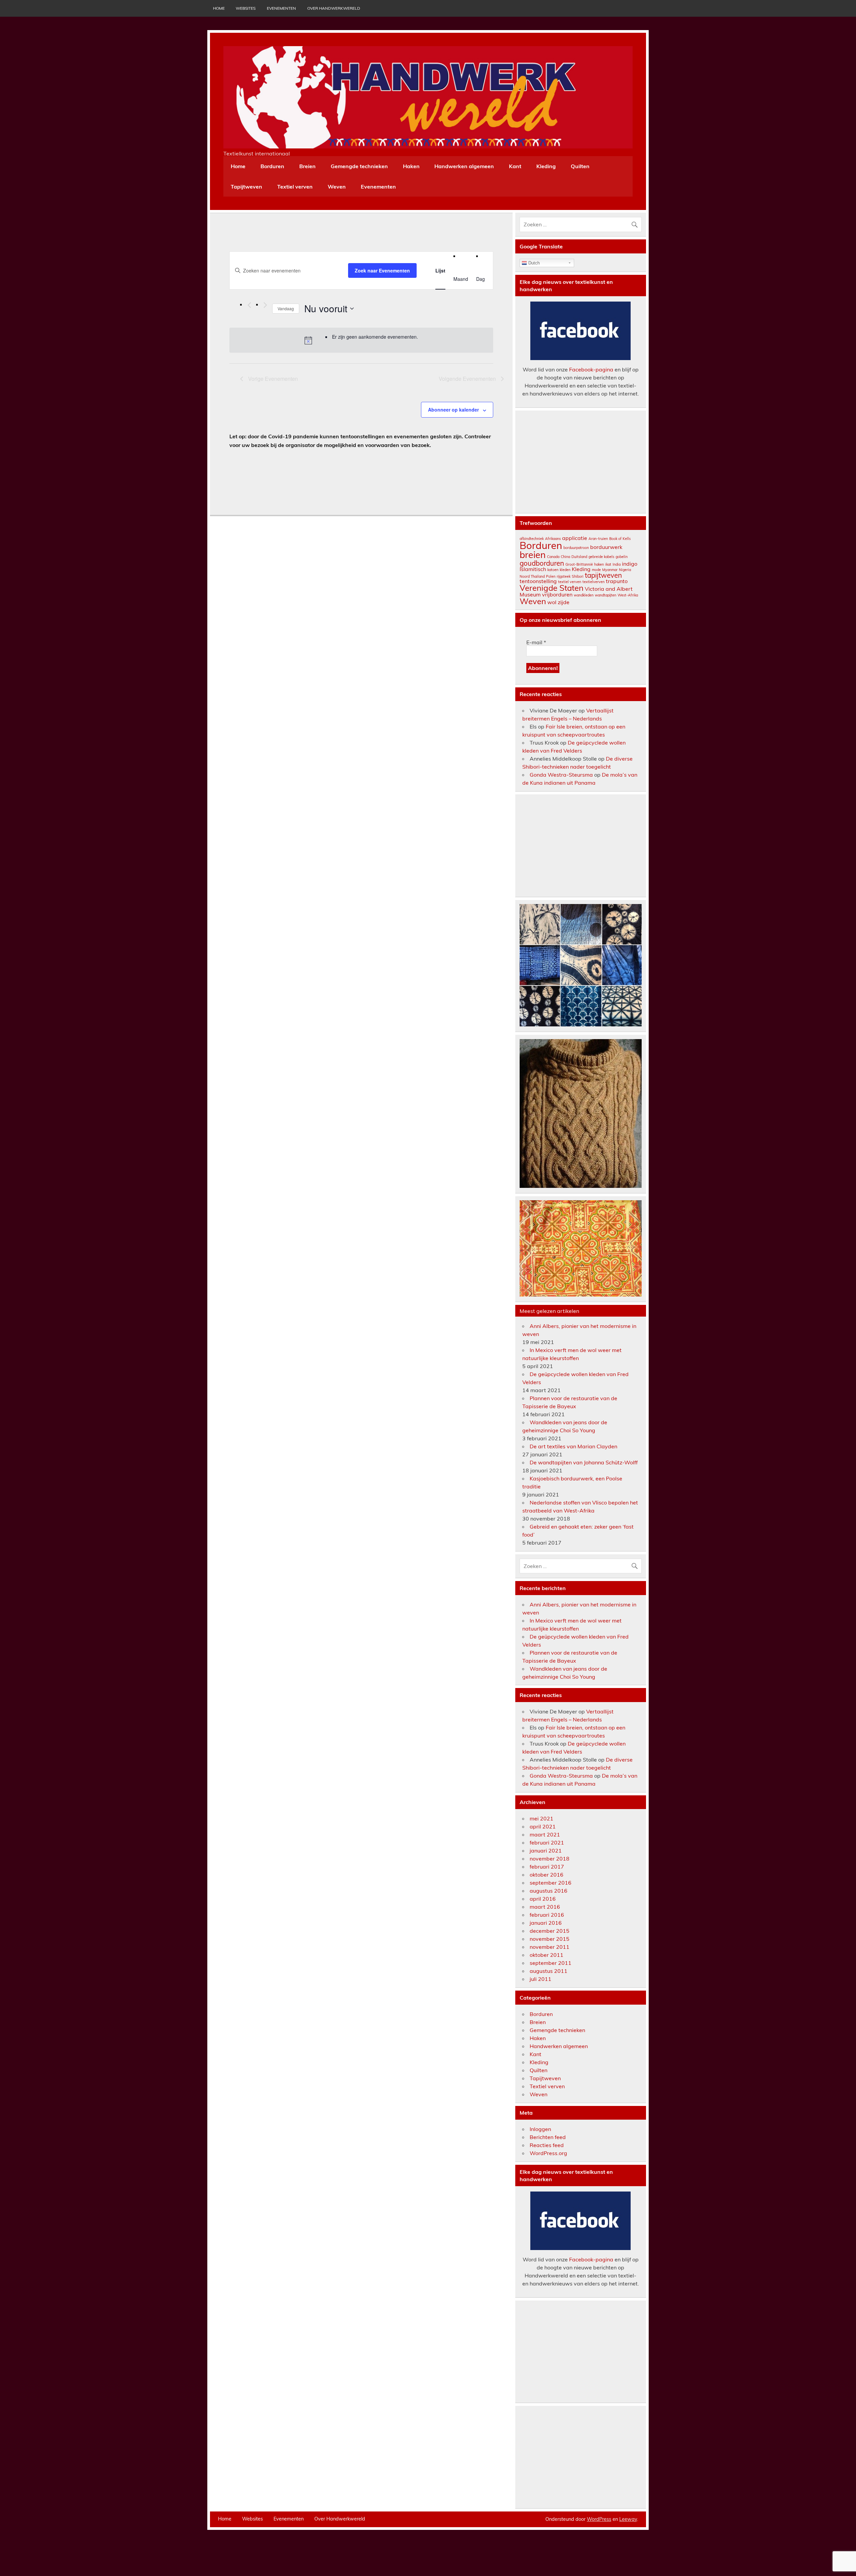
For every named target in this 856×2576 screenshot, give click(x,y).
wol (552, 602)
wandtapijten (606, 595)
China (565, 557)
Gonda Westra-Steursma (561, 775)
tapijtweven (603, 575)
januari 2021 (546, 1851)
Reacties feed (547, 2145)
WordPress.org (548, 2153)
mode (596, 570)
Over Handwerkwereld (334, 8)
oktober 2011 (547, 1955)
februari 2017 (547, 1867)
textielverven (594, 582)
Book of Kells (620, 539)
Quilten (580, 166)
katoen (553, 570)
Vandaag (286, 308)
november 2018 (550, 1859)
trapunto (617, 581)
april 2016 (543, 1899)
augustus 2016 (549, 1891)
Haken (411, 166)
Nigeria (625, 570)
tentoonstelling (538, 581)
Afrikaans (553, 539)
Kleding (546, 166)
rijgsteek (564, 576)
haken (599, 564)
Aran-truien (598, 539)
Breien (307, 166)
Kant (515, 166)
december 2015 (550, 1931)
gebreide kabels (601, 557)
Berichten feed (548, 2137)
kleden (565, 570)
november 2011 (550, 1947)
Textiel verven (295, 187)
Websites (246, 8)
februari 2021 (547, 1842)
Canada (553, 557)
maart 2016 (545, 1907)
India (617, 564)
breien (533, 555)
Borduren (272, 166)
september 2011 (551, 1963)
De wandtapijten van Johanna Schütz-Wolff (584, 1462)
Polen (551, 576)
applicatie (575, 538)
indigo (630, 564)
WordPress (599, 2519)
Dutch (533, 263)
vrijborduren (557, 594)
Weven (337, 187)
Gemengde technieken (359, 166)
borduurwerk (606, 547)
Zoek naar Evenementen (382, 270)
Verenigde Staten (552, 588)
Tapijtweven (246, 187)
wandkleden (584, 595)
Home (219, 8)
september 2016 (551, 1883)
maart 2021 (545, 1834)
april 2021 (543, 1826)
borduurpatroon (576, 548)
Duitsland (579, 557)
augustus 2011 (549, 1971)
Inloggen (540, 2129)
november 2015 (550, 1939)
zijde (564, 602)
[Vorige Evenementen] (249, 305)
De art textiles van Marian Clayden (573, 1446)
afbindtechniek (532, 539)
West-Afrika (628, 595)
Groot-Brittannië (579, 564)
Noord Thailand (532, 576)
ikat (608, 564)
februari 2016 (547, 1915)
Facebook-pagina (591, 369)
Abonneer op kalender (453, 410)
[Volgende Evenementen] (265, 305)
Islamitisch (533, 569)
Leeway (628, 2519)
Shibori (578, 576)
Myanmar (610, 570)
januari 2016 (546, 1923)
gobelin (622, 557)
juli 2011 (541, 1979)
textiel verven (570, 582)
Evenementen (281, 8)
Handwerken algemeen (464, 166)
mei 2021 (542, 1818)
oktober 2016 (547, 1875)
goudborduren (542, 563)
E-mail (536, 642)
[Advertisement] (581, 462)
